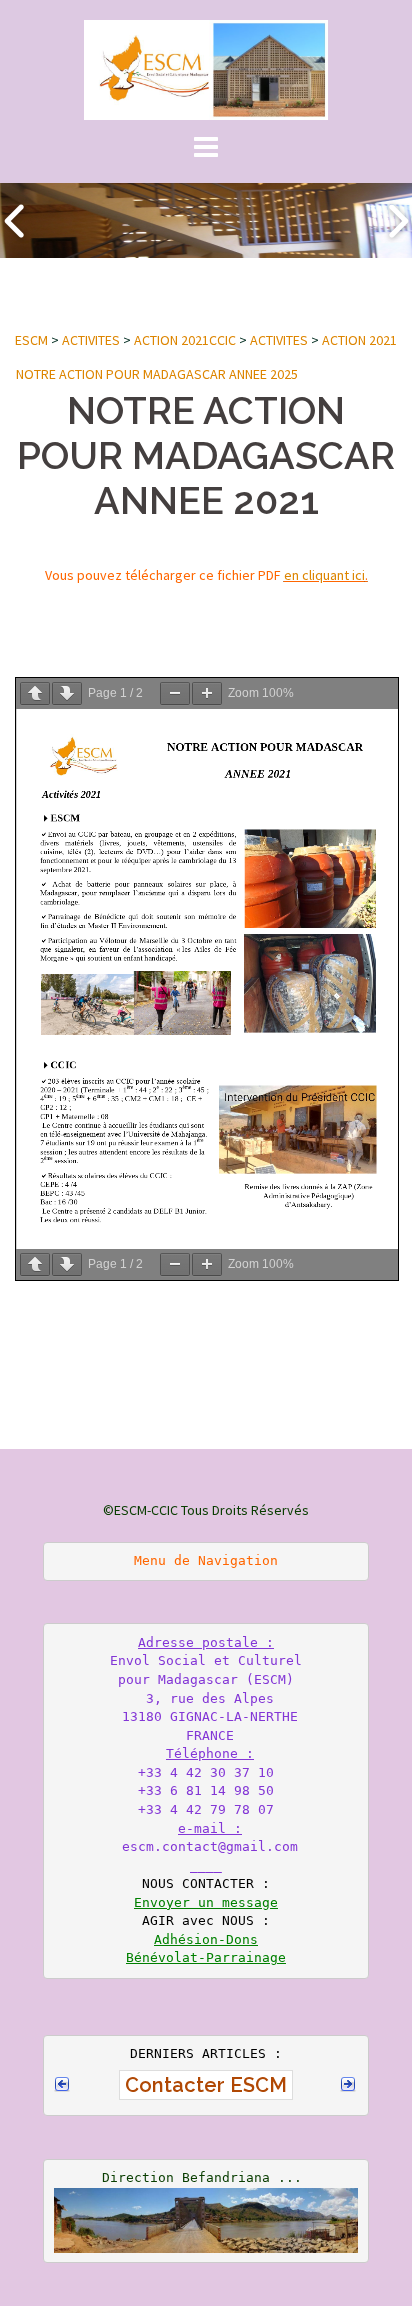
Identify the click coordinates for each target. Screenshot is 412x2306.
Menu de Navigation (206, 1560)
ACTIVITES (91, 340)
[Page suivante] (67, 693)
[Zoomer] (207, 693)
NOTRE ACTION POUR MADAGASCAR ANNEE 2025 (157, 374)
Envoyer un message (206, 1902)
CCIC (222, 340)
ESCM (31, 340)
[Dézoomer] (175, 693)
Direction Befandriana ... (202, 2177)
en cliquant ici (324, 575)
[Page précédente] (35, 693)
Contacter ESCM (206, 2085)
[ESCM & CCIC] (205, 68)
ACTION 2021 (171, 340)
